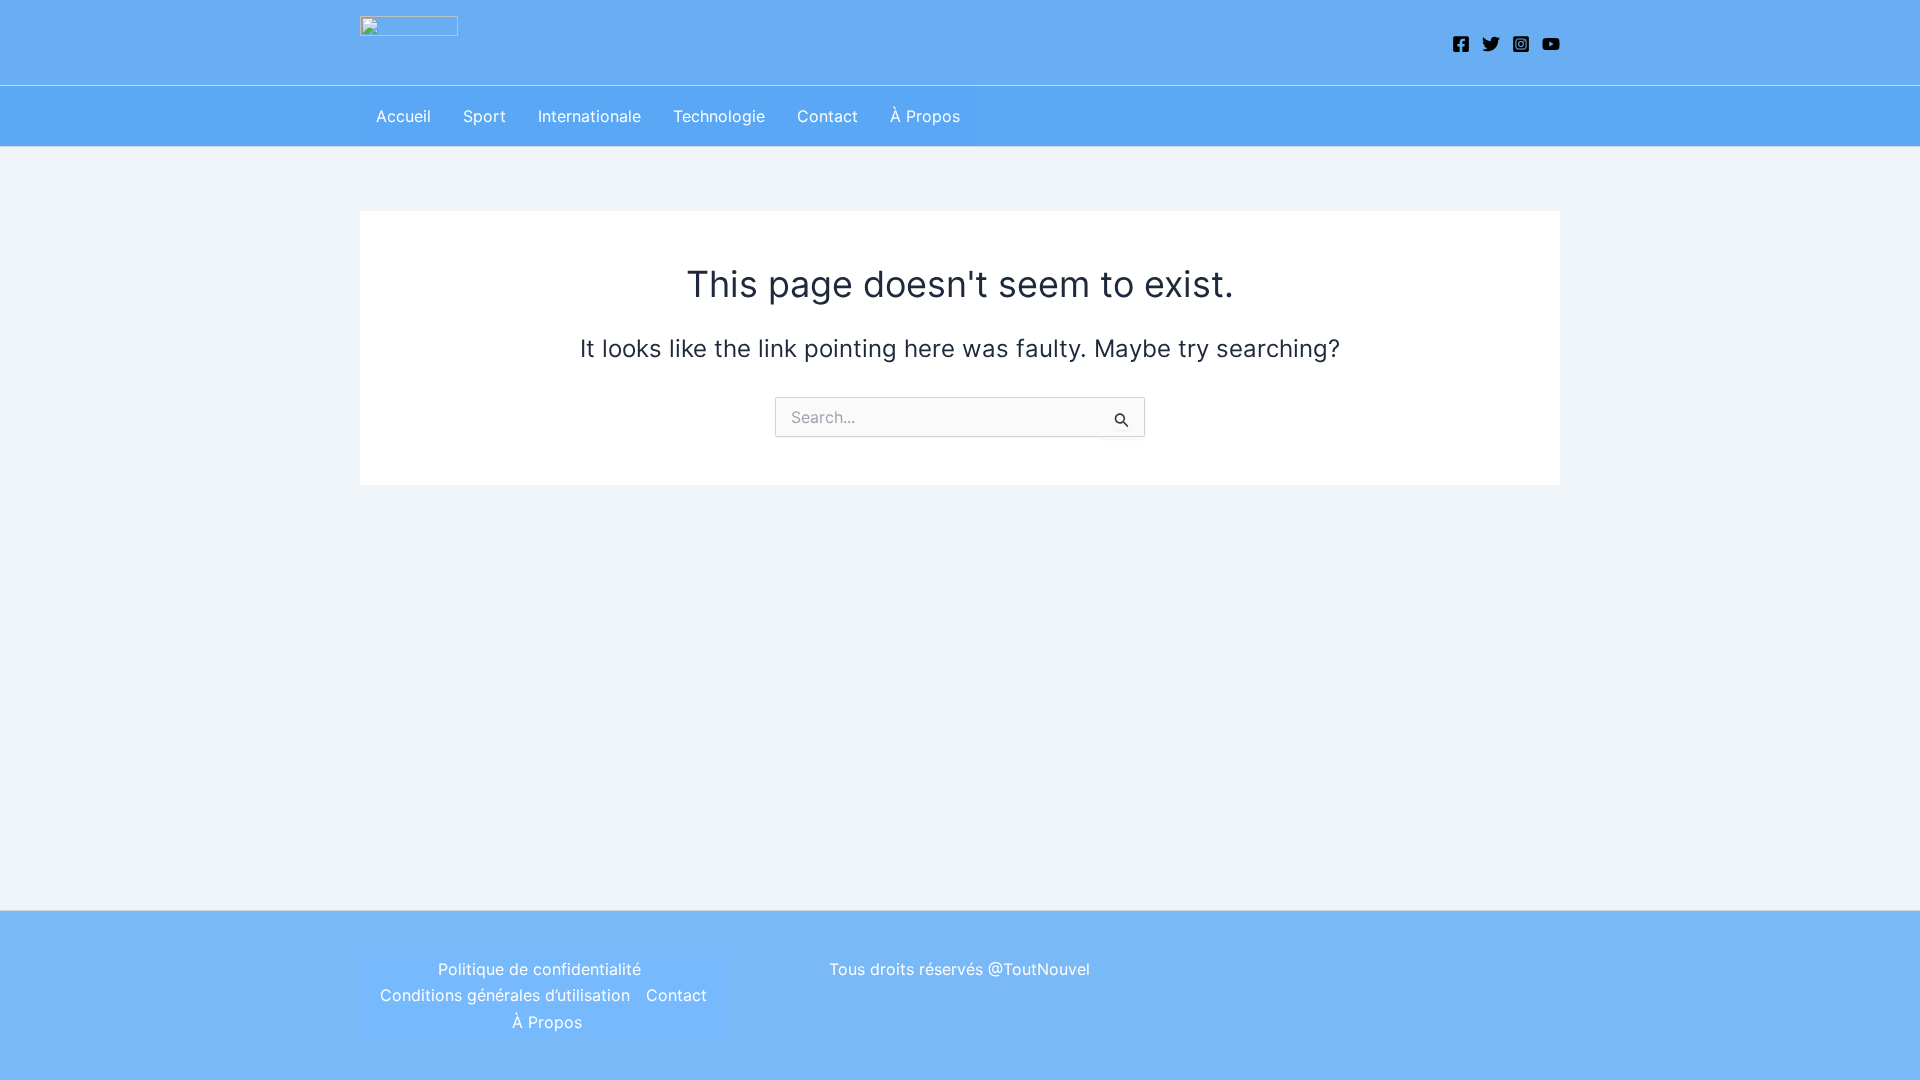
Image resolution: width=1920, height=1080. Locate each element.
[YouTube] (1551, 44)
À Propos (925, 116)
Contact (827, 116)
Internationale (589, 116)
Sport (484, 116)
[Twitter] (1491, 44)
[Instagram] (1521, 44)
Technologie (719, 116)
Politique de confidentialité (539, 969)
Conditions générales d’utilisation (505, 995)
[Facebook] (1461, 44)
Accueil (403, 116)
